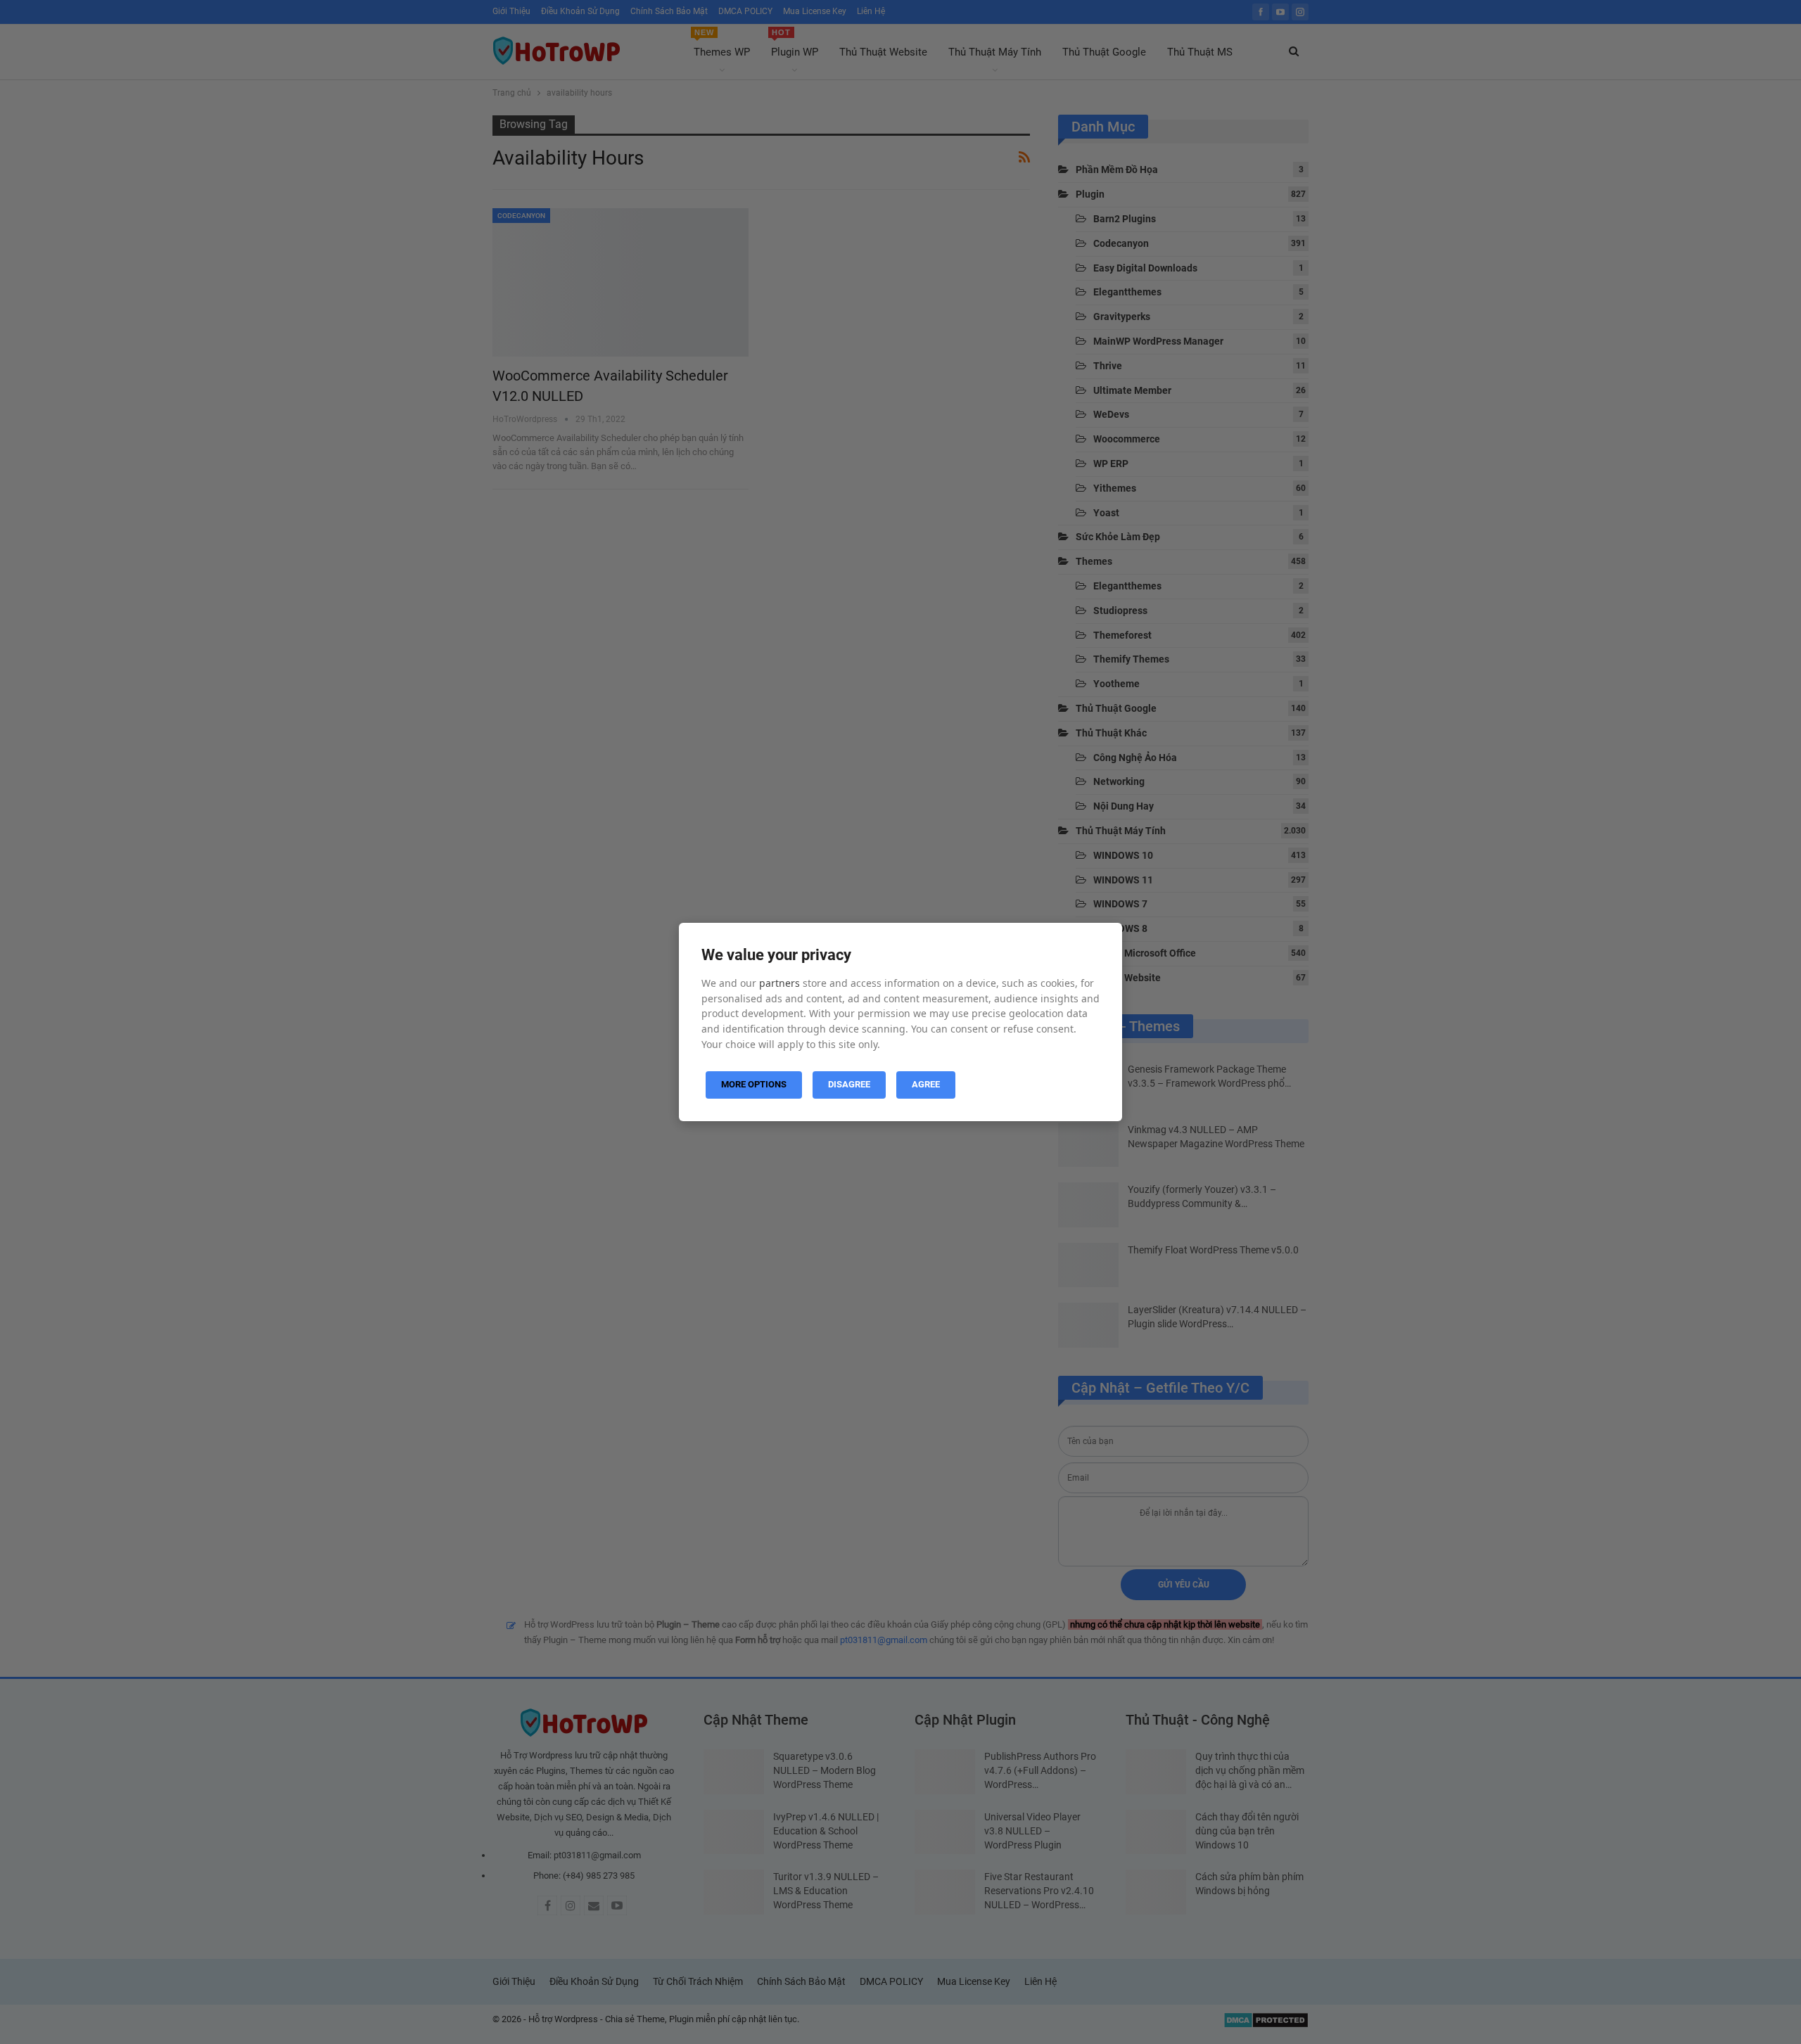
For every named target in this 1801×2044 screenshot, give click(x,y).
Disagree (849, 1084)
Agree (926, 1084)
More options (754, 1084)
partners (779, 983)
